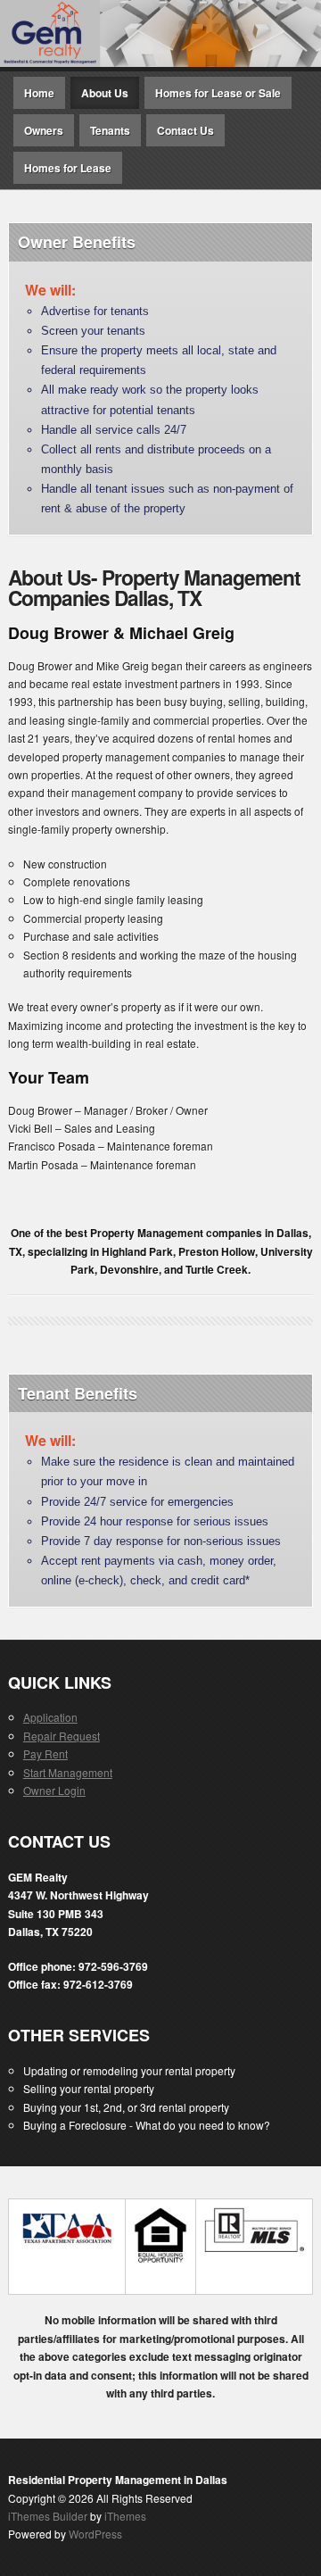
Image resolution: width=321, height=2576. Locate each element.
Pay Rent (45, 1753)
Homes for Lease (68, 168)
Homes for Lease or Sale (218, 93)
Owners (44, 130)
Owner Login (54, 1790)
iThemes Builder (48, 2516)
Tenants (110, 130)
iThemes (125, 2516)
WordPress (95, 2534)
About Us (105, 93)
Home (39, 93)
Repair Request (62, 1736)
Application (50, 1717)
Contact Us (185, 130)
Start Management (68, 1772)
